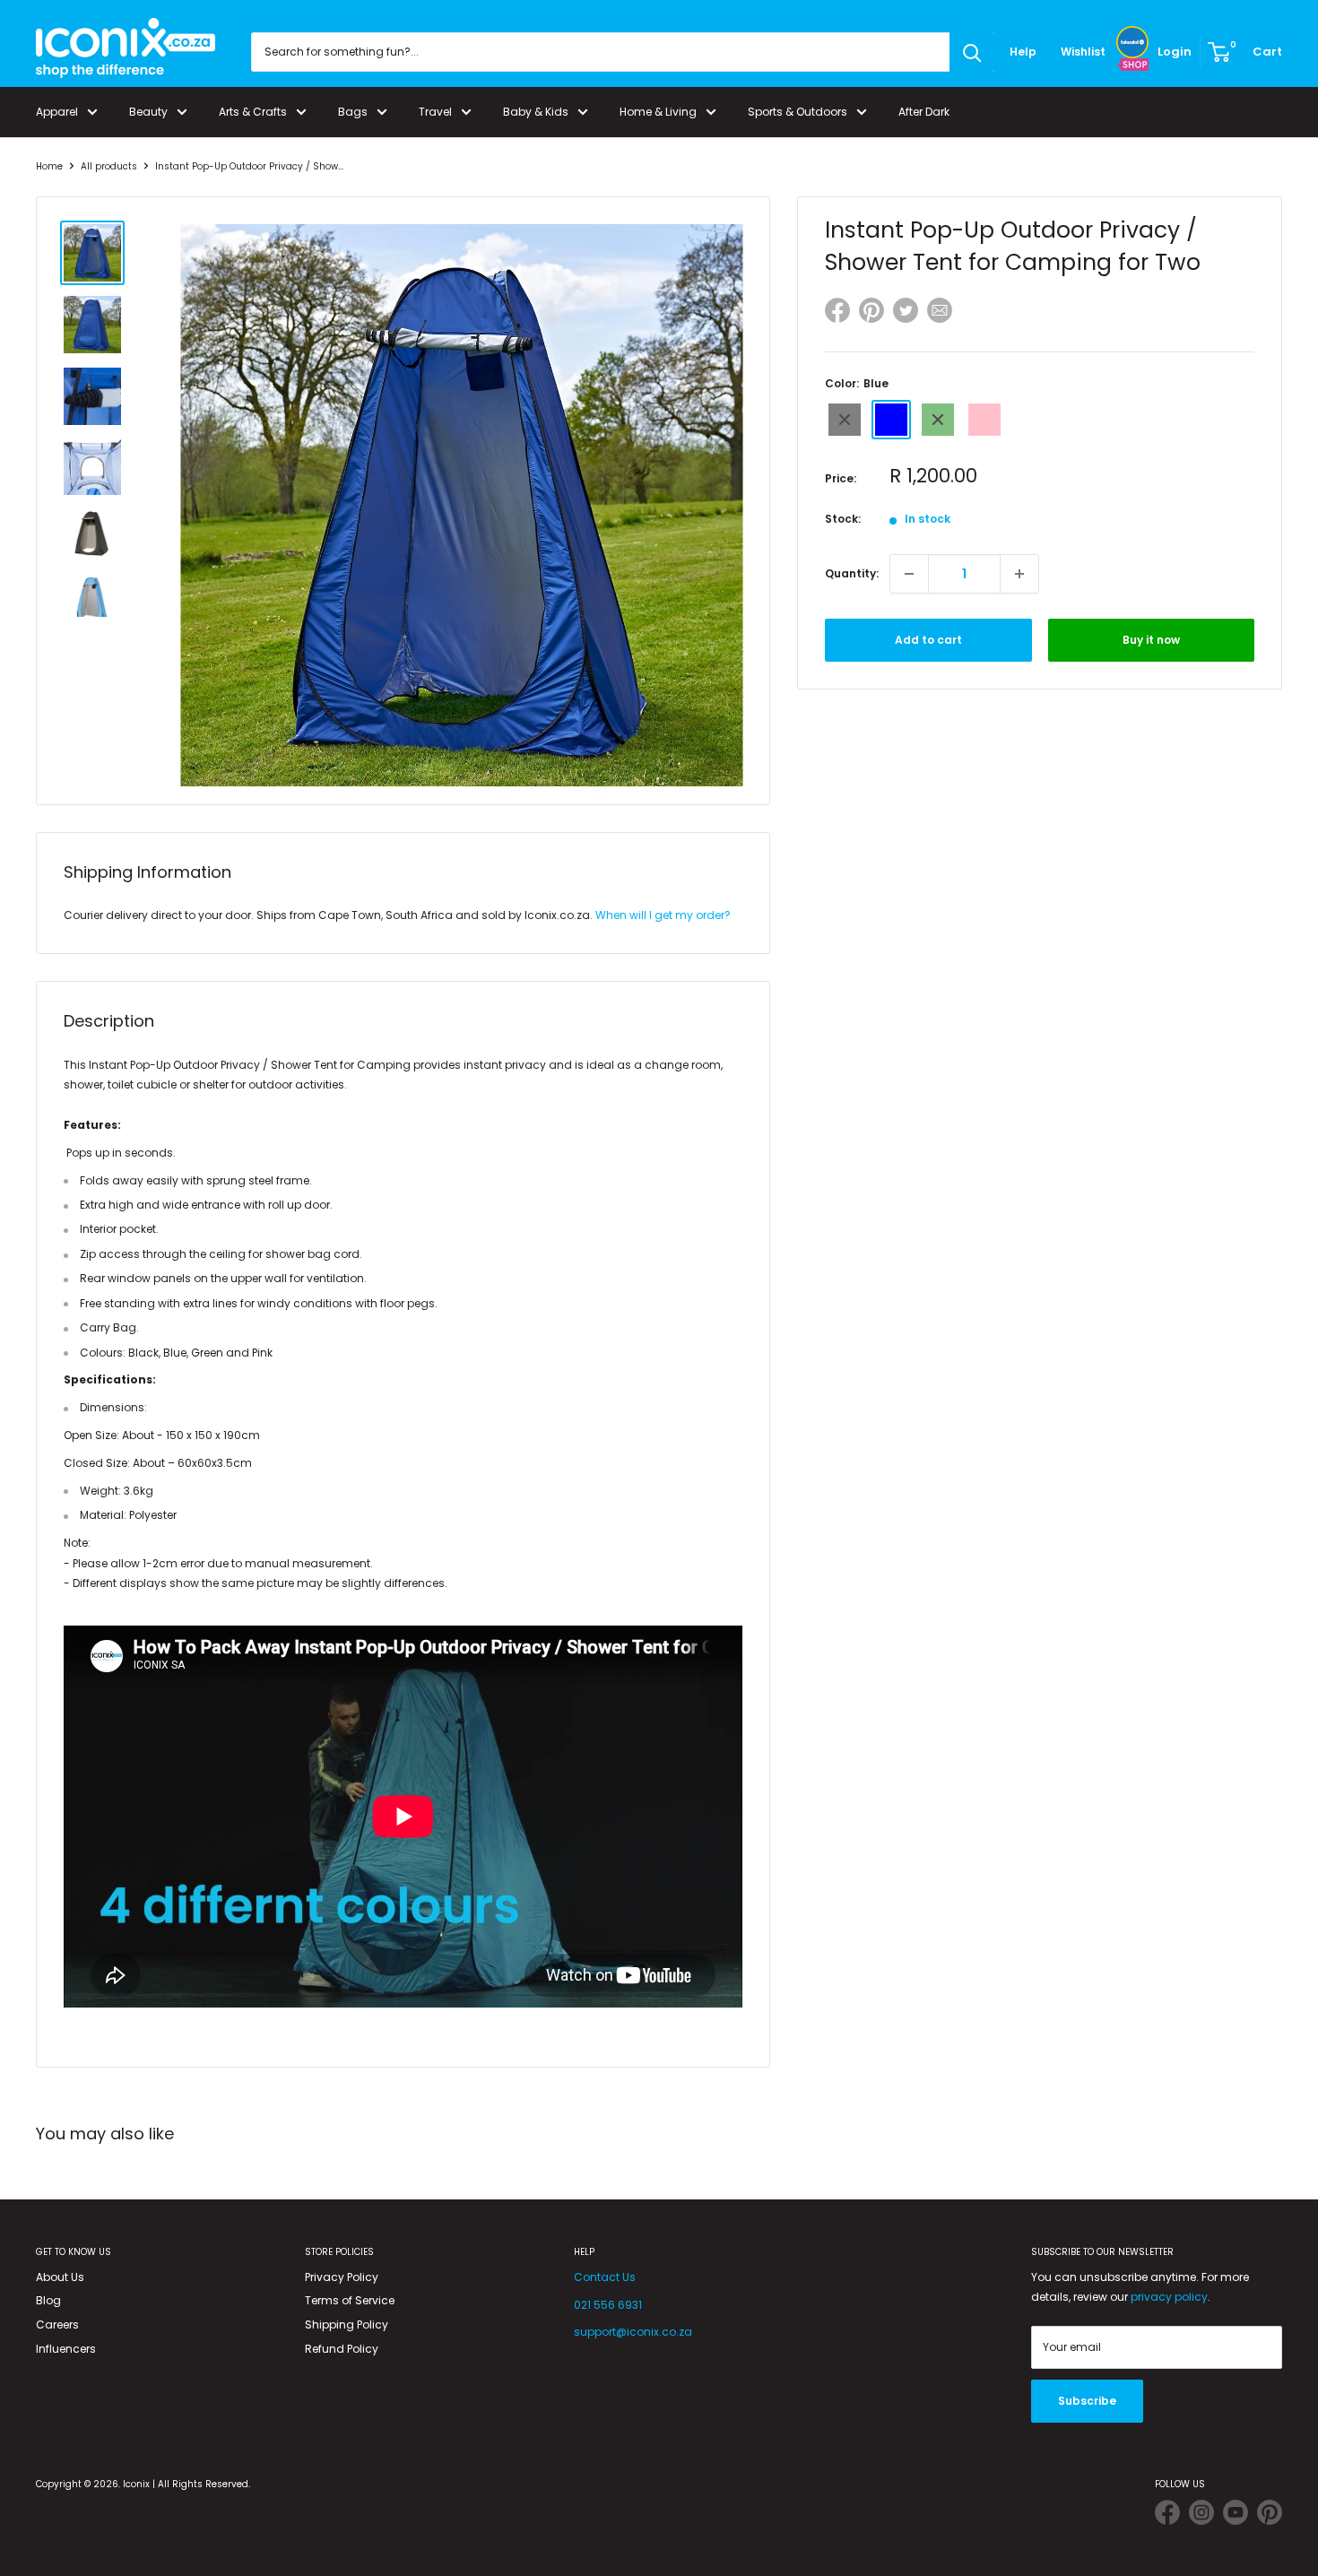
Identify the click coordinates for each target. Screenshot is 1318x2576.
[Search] (972, 52)
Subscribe (1087, 2401)
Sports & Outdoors (798, 112)
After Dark (924, 112)
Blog (48, 2300)
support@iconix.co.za (633, 2332)
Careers (57, 2324)
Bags (353, 112)
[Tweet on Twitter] (906, 310)
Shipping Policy (347, 2324)
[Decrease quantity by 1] (909, 574)
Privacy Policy (342, 2277)
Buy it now (1151, 640)
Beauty (148, 112)
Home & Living (658, 112)
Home (49, 166)
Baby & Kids (536, 112)
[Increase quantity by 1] (1019, 574)
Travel (435, 112)
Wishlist (1083, 52)
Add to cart (928, 640)
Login (1175, 52)
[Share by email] (940, 313)
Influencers (66, 2349)
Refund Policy (342, 2349)
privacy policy (1169, 2297)
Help (1023, 52)
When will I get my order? (663, 915)
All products (109, 166)
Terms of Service (350, 2300)
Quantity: (852, 573)
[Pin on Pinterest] (871, 313)
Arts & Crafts (253, 112)
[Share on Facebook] (837, 313)
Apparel (57, 112)
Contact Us (605, 2277)
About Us (60, 2277)
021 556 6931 (608, 2305)
